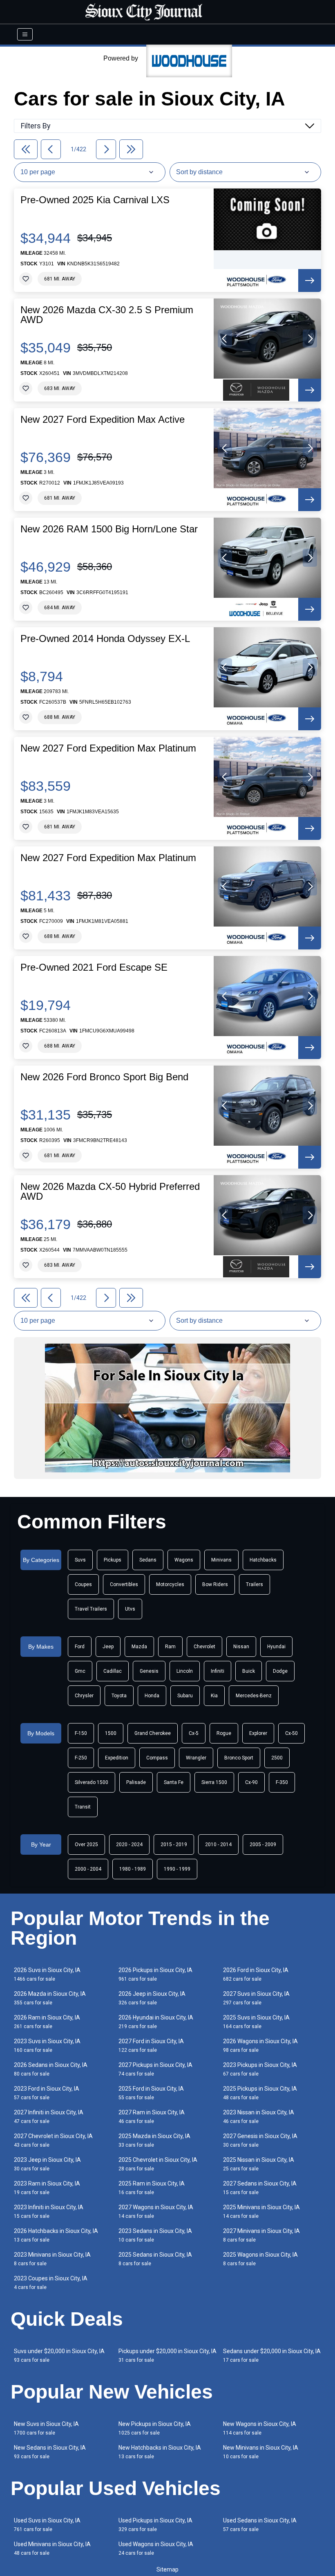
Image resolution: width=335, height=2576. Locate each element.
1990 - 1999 (177, 1869)
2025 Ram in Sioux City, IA (152, 2188)
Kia (214, 1696)
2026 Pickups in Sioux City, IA (155, 1974)
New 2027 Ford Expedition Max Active (103, 420)
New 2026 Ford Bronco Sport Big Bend (104, 1077)
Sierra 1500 (214, 1782)
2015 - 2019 (174, 1844)
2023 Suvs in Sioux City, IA (47, 2045)
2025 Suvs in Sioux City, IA (256, 2022)
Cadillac (113, 1671)
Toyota (119, 1696)
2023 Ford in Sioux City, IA (47, 2093)
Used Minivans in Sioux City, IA (52, 2548)
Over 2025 (86, 1844)
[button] (225, 339)
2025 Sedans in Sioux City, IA (155, 2259)
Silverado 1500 (92, 1782)
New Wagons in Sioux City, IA (260, 2428)
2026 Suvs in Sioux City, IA (47, 1974)
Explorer (258, 1733)
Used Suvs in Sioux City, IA (47, 2525)
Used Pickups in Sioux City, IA (155, 2525)
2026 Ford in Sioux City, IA (256, 1974)
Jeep (108, 1647)
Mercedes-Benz (254, 1696)
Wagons (184, 1560)
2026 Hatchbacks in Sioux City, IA (56, 2235)
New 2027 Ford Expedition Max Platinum (108, 748)
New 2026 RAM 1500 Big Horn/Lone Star (109, 529)
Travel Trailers (91, 1609)
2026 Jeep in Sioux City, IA (152, 1998)
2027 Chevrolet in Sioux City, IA (53, 2140)
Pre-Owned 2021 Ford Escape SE (94, 967)
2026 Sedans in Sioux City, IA (51, 2069)
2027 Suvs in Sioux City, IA (256, 1998)
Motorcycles (170, 1584)
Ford (80, 1647)
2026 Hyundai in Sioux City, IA (156, 2022)
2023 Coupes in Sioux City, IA (51, 2283)
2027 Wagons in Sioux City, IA (156, 2211)
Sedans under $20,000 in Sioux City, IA (272, 2355)
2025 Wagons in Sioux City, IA (260, 2259)
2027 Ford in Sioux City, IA (151, 2045)
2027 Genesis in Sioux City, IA (260, 2140)
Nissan (241, 1647)
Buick (249, 1671)
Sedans (148, 1560)
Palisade (136, 1782)
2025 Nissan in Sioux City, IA (259, 2164)
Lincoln (185, 1671)
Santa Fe (174, 1782)
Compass (157, 1758)
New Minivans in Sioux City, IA (261, 2452)
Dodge (280, 1671)
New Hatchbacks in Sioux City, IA (160, 2452)
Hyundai (276, 1647)
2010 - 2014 (218, 1844)
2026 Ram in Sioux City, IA (47, 2022)
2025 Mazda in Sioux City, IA (154, 2140)
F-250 (81, 1758)
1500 (111, 1733)
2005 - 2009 (263, 1844)
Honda (152, 1696)
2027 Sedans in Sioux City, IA (260, 2188)
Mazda (139, 1647)
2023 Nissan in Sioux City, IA (259, 2117)
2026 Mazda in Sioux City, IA (50, 1998)
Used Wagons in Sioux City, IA (156, 2548)
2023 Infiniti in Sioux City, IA (49, 2211)
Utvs (130, 1609)
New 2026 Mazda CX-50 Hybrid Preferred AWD (110, 1192)
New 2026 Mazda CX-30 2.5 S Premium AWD (107, 315)
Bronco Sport (239, 1758)
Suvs (80, 1560)
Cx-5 (194, 1733)
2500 (277, 1758)
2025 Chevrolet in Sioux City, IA (158, 2164)
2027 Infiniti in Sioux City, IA (49, 2117)
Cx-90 (251, 1782)
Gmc (80, 1671)
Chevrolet (204, 1647)
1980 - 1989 (133, 1869)
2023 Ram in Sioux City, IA (47, 2188)
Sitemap (167, 2569)
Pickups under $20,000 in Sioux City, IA (167, 2355)
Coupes (83, 1584)
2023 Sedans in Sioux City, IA (155, 2235)
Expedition (117, 1758)
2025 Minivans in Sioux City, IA (261, 2211)
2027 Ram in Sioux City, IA (152, 2117)
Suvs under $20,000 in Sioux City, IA (59, 2355)
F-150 (81, 1733)
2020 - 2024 (129, 1844)
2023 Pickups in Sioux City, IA (260, 2069)
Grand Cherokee (153, 1733)
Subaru (185, 1696)
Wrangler (196, 1758)
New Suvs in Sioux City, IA (46, 2428)
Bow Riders (215, 1584)
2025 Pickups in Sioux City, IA (260, 2093)
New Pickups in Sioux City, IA (155, 2428)
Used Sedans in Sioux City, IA (260, 2525)
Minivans (221, 1560)
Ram (170, 1647)
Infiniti (218, 1671)
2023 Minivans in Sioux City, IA (52, 2259)
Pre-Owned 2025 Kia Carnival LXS (95, 200)
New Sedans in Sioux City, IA (50, 2452)
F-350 (282, 1782)
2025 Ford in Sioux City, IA (151, 2093)
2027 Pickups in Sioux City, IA (155, 2069)
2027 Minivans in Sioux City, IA (261, 2235)
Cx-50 (291, 1733)
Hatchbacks (263, 1560)
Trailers (255, 1584)
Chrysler (84, 1696)
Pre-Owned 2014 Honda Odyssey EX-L (105, 639)
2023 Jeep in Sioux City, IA (47, 2164)
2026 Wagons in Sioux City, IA (260, 2045)
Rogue (224, 1733)
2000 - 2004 (88, 1869)
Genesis (149, 1671)
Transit (83, 1807)
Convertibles (124, 1584)
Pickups (113, 1560)
